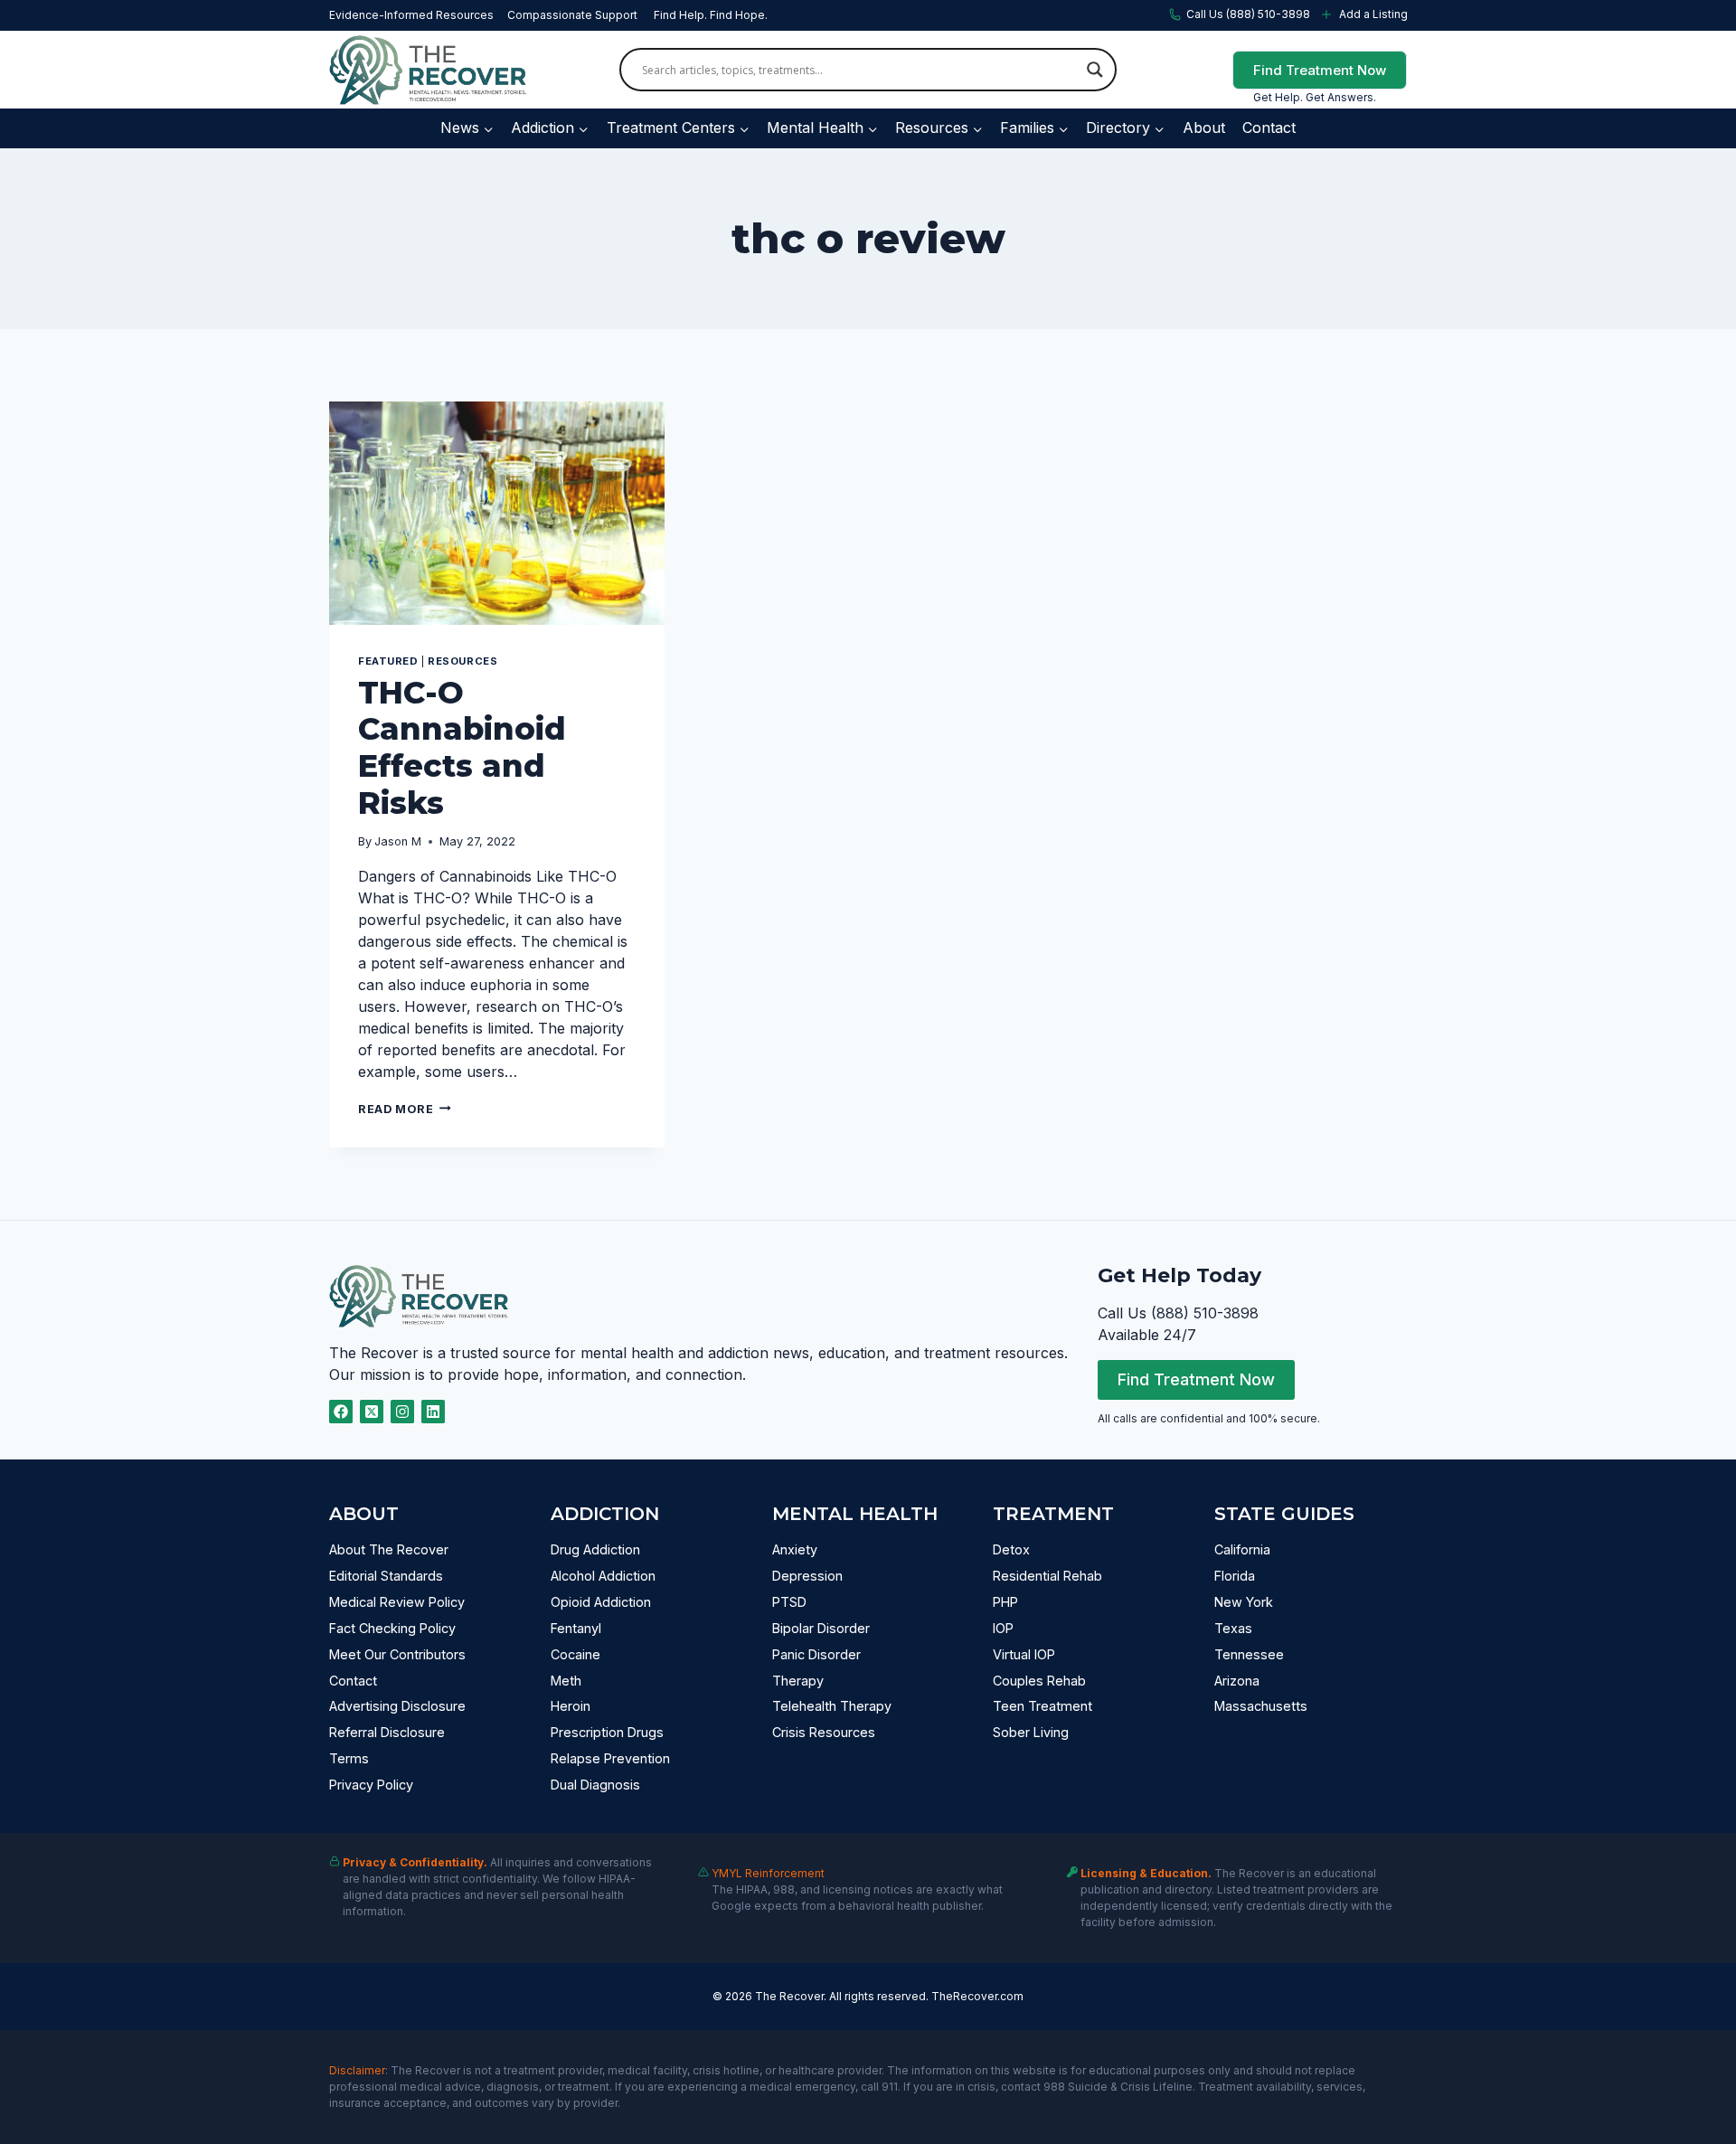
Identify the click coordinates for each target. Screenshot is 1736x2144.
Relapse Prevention (610, 1758)
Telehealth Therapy (832, 1706)
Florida (1235, 1576)
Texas (1233, 1628)
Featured (388, 661)
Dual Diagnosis (595, 1785)
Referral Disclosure (387, 1732)
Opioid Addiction (601, 1602)
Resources (462, 661)
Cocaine (576, 1654)
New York (1244, 1602)
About (1204, 128)
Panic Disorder (816, 1654)
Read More (405, 1109)
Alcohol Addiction (603, 1576)
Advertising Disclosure (397, 1706)
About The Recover (389, 1549)
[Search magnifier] (1095, 70)
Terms (349, 1758)
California (1242, 1549)
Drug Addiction (595, 1549)
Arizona (1237, 1681)
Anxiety (795, 1549)
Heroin (571, 1706)
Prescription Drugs (607, 1732)
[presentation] (497, 513)
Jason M (398, 841)
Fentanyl (576, 1628)
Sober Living (1031, 1732)
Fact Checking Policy (392, 1628)
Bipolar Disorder (821, 1628)
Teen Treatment (1043, 1706)
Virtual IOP (1024, 1654)
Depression (807, 1576)
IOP (1003, 1628)
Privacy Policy (371, 1785)
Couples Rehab (1039, 1681)
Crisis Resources (824, 1732)
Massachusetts (1261, 1706)
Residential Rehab (1047, 1576)
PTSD (789, 1602)
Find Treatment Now (1320, 70)
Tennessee (1249, 1654)
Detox (1011, 1549)
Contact (1269, 128)
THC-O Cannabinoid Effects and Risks (462, 748)
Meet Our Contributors (397, 1654)
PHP (1005, 1602)
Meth (566, 1681)
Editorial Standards (386, 1576)
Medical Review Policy (397, 1602)
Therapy (798, 1681)
